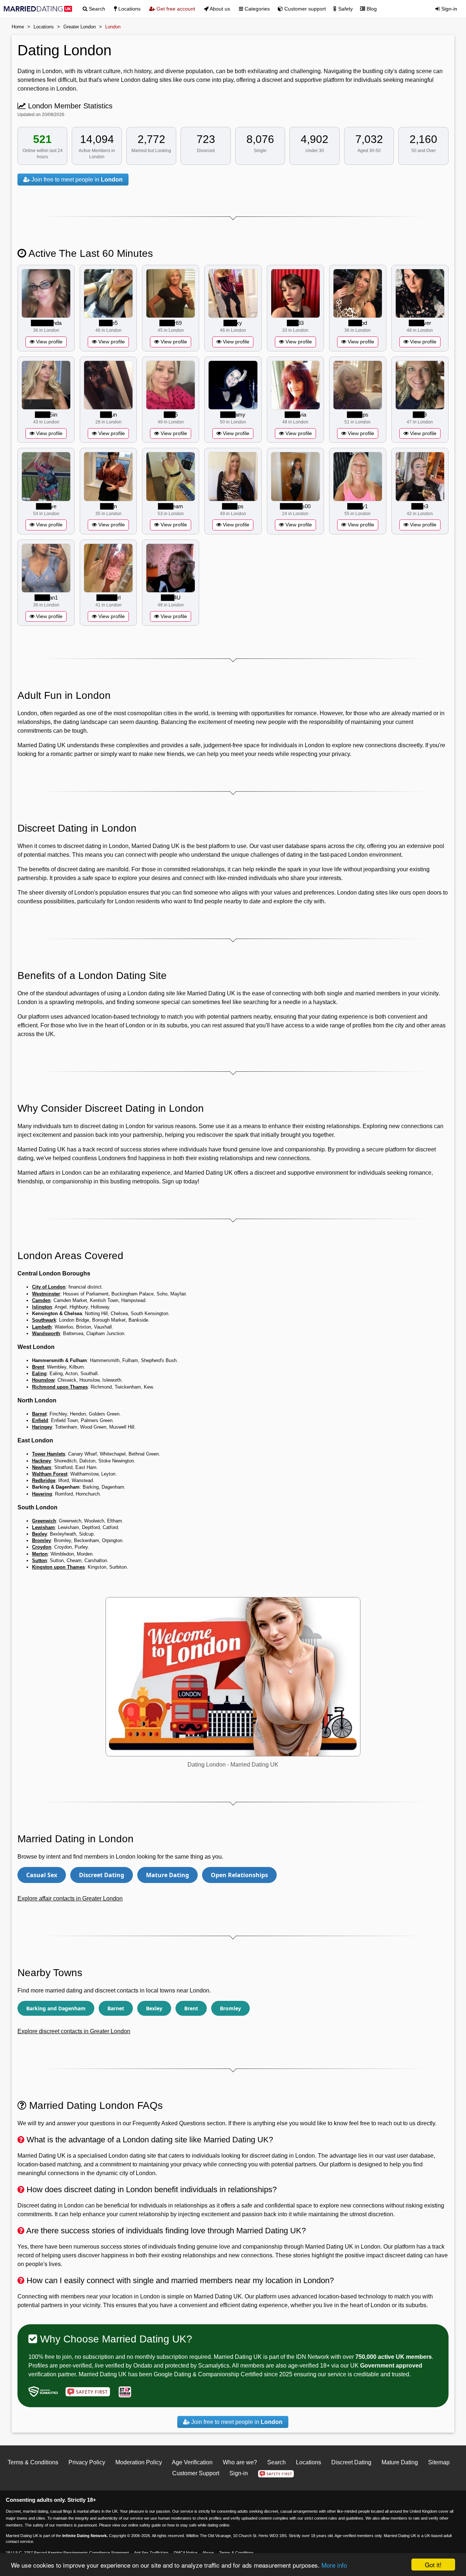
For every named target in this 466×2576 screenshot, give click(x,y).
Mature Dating (167, 1875)
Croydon (42, 1547)
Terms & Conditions (33, 2462)
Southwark (44, 1320)
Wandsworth (46, 1333)
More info (334, 2565)
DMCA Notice (185, 2553)
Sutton (40, 1560)
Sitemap (439, 2462)
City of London (49, 1287)
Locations (129, 9)
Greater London (80, 27)
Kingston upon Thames (58, 1567)
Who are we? (240, 2462)
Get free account (175, 9)
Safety (345, 9)
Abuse (208, 2553)
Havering (42, 1494)
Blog (371, 9)
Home (18, 27)
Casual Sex (42, 1875)
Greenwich (44, 1521)
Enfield (40, 1420)
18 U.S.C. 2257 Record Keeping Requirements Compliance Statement (67, 2553)
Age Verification (192, 2462)
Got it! (433, 2565)
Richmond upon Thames (60, 1387)
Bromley (42, 1540)
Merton (40, 1554)
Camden (41, 1300)
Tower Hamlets (49, 1454)
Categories (256, 9)
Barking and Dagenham (56, 2008)
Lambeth (42, 1327)
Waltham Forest (50, 1474)
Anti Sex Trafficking (151, 2553)
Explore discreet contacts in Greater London (74, 2031)
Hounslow (43, 1380)
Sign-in (449, 9)
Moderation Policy (139, 2462)
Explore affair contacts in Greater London (70, 1898)
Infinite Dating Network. (85, 2536)
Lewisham (44, 1527)
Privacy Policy (87, 2462)
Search (96, 9)
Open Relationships (239, 1875)
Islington (42, 1307)
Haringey (42, 1427)
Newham (42, 1467)
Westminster (46, 1294)
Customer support (304, 9)
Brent (38, 1367)
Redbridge (44, 1480)
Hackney (42, 1461)
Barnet (39, 1414)
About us (219, 9)
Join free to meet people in (76, 180)
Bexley (40, 1534)
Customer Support (196, 2473)
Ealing (39, 1373)
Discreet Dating (102, 1875)
